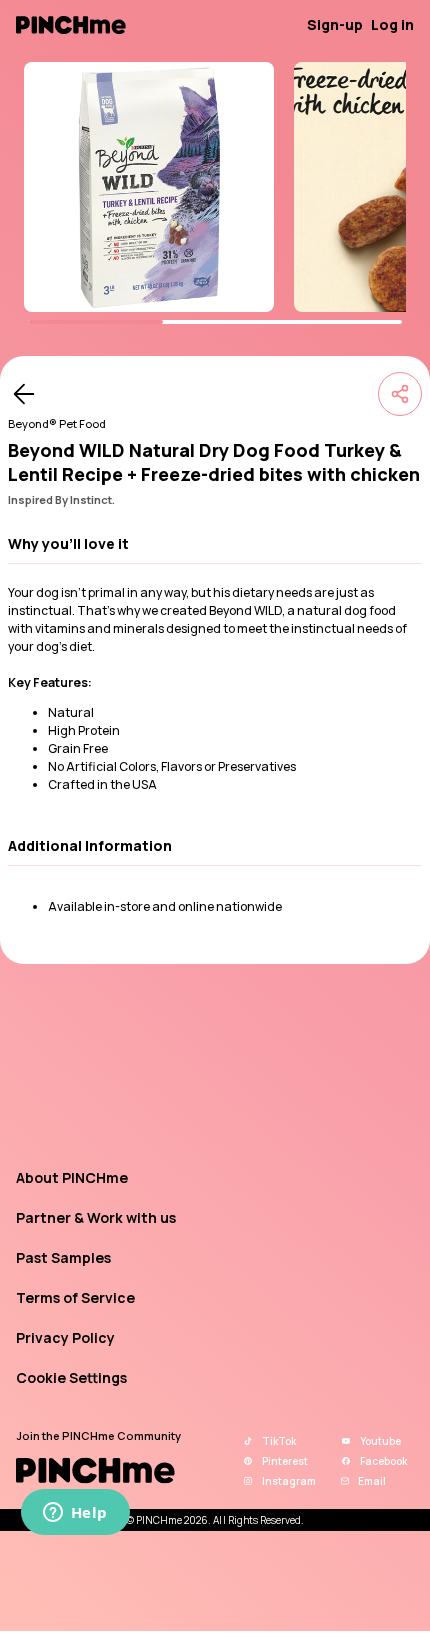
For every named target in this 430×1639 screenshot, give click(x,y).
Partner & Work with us (96, 1217)
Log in (392, 24)
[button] (215, 544)
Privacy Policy (65, 1337)
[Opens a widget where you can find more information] (75, 1514)
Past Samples (63, 1257)
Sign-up (335, 24)
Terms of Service (75, 1297)
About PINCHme (72, 1177)
